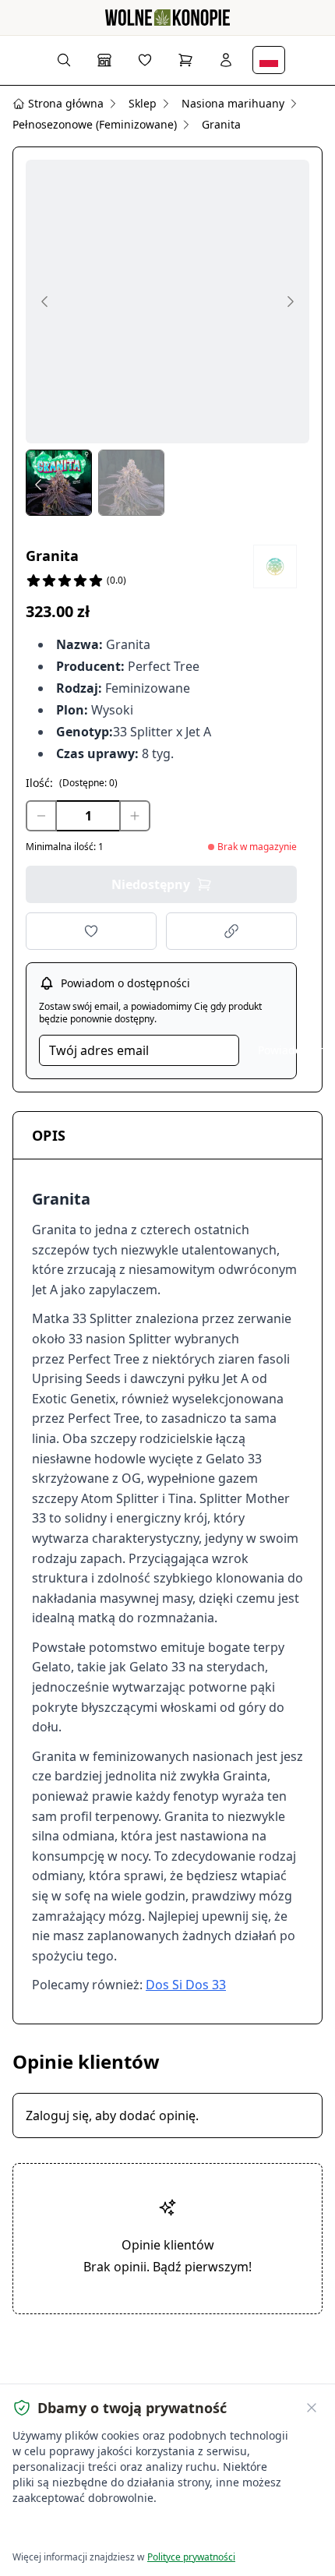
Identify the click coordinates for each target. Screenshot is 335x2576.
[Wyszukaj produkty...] (64, 60)
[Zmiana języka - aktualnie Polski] (269, 60)
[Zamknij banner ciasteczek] (312, 2408)
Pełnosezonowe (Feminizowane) (95, 124)
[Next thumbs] (297, 485)
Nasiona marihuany (233, 103)
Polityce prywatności (191, 2557)
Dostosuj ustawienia (190, 2530)
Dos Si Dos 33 (186, 1985)
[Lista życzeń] (145, 60)
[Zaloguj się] (226, 60)
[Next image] (291, 302)
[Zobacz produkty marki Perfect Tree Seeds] (275, 566)
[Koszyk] (185, 60)
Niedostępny (151, 884)
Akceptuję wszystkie (70, 2530)
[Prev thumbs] (38, 485)
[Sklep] (104, 60)
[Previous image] (44, 302)
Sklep (143, 103)
